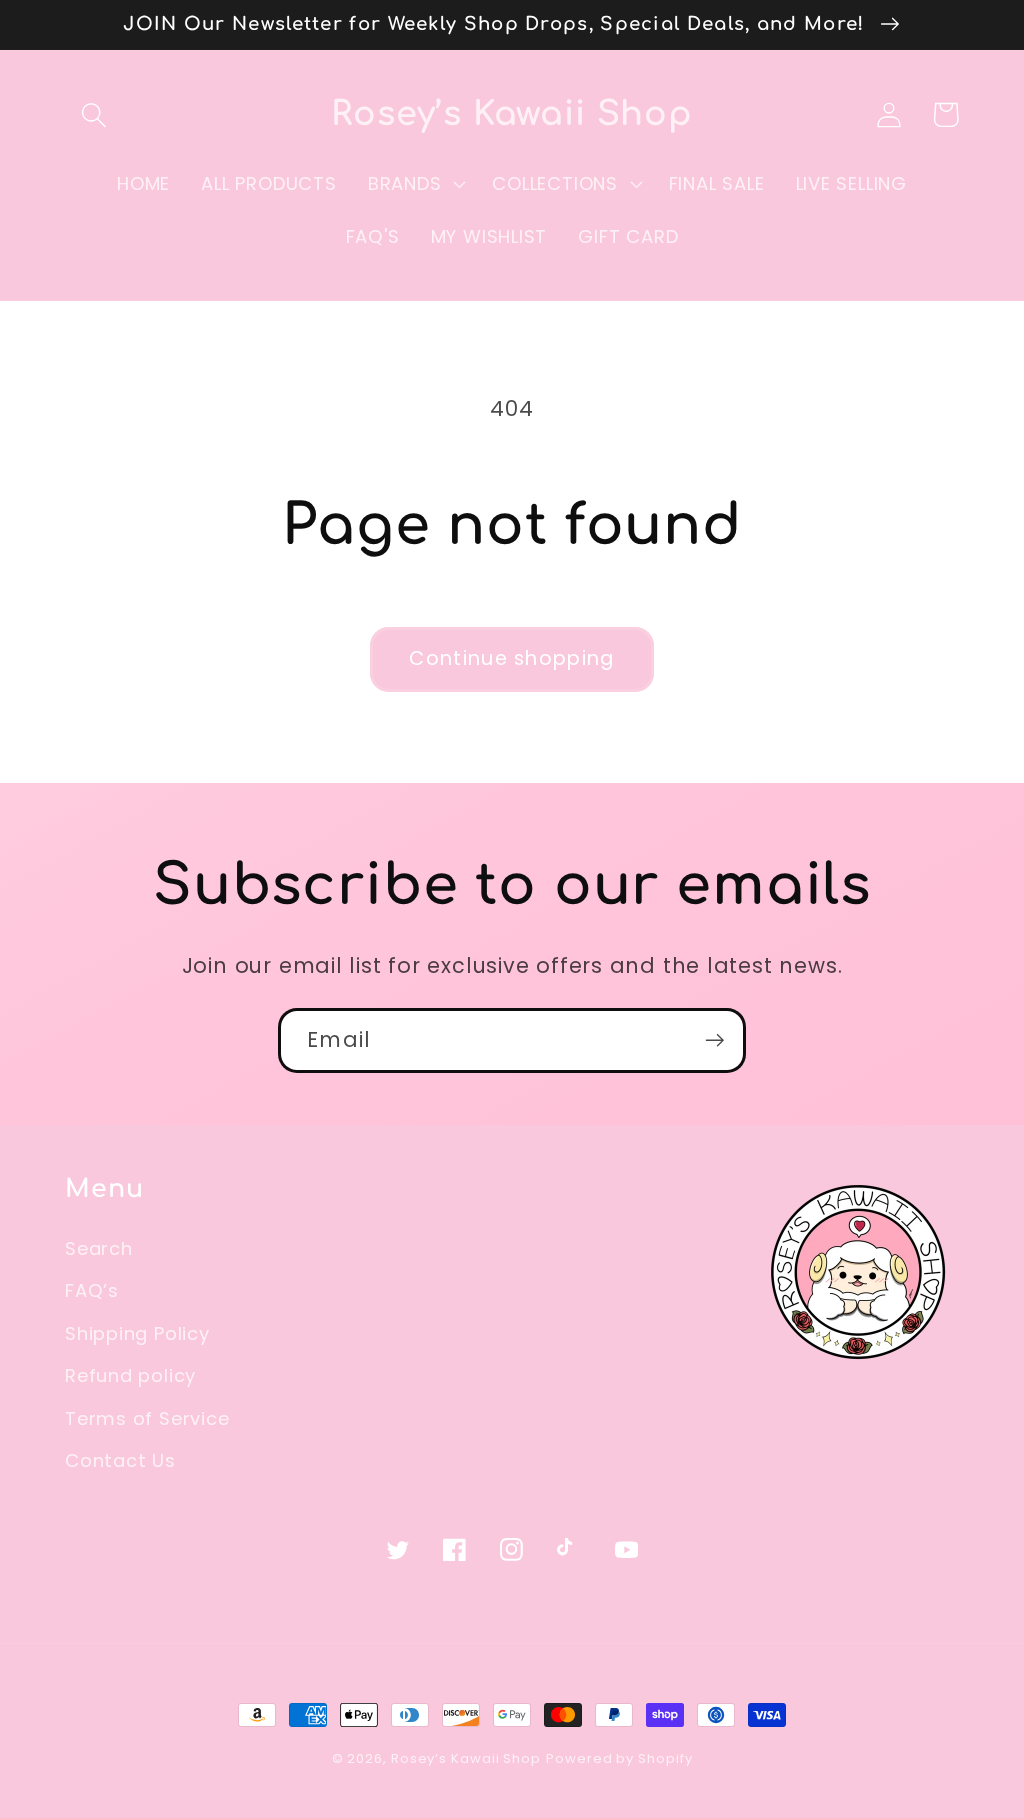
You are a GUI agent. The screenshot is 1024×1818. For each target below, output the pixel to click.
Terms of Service (147, 1418)
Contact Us (120, 1460)
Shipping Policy (137, 1333)
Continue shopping (511, 658)
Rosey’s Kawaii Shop (466, 1758)
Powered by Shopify (619, 1758)
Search (99, 1248)
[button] (93, 114)
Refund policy (130, 1375)
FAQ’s (92, 1290)
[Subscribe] (714, 1040)
